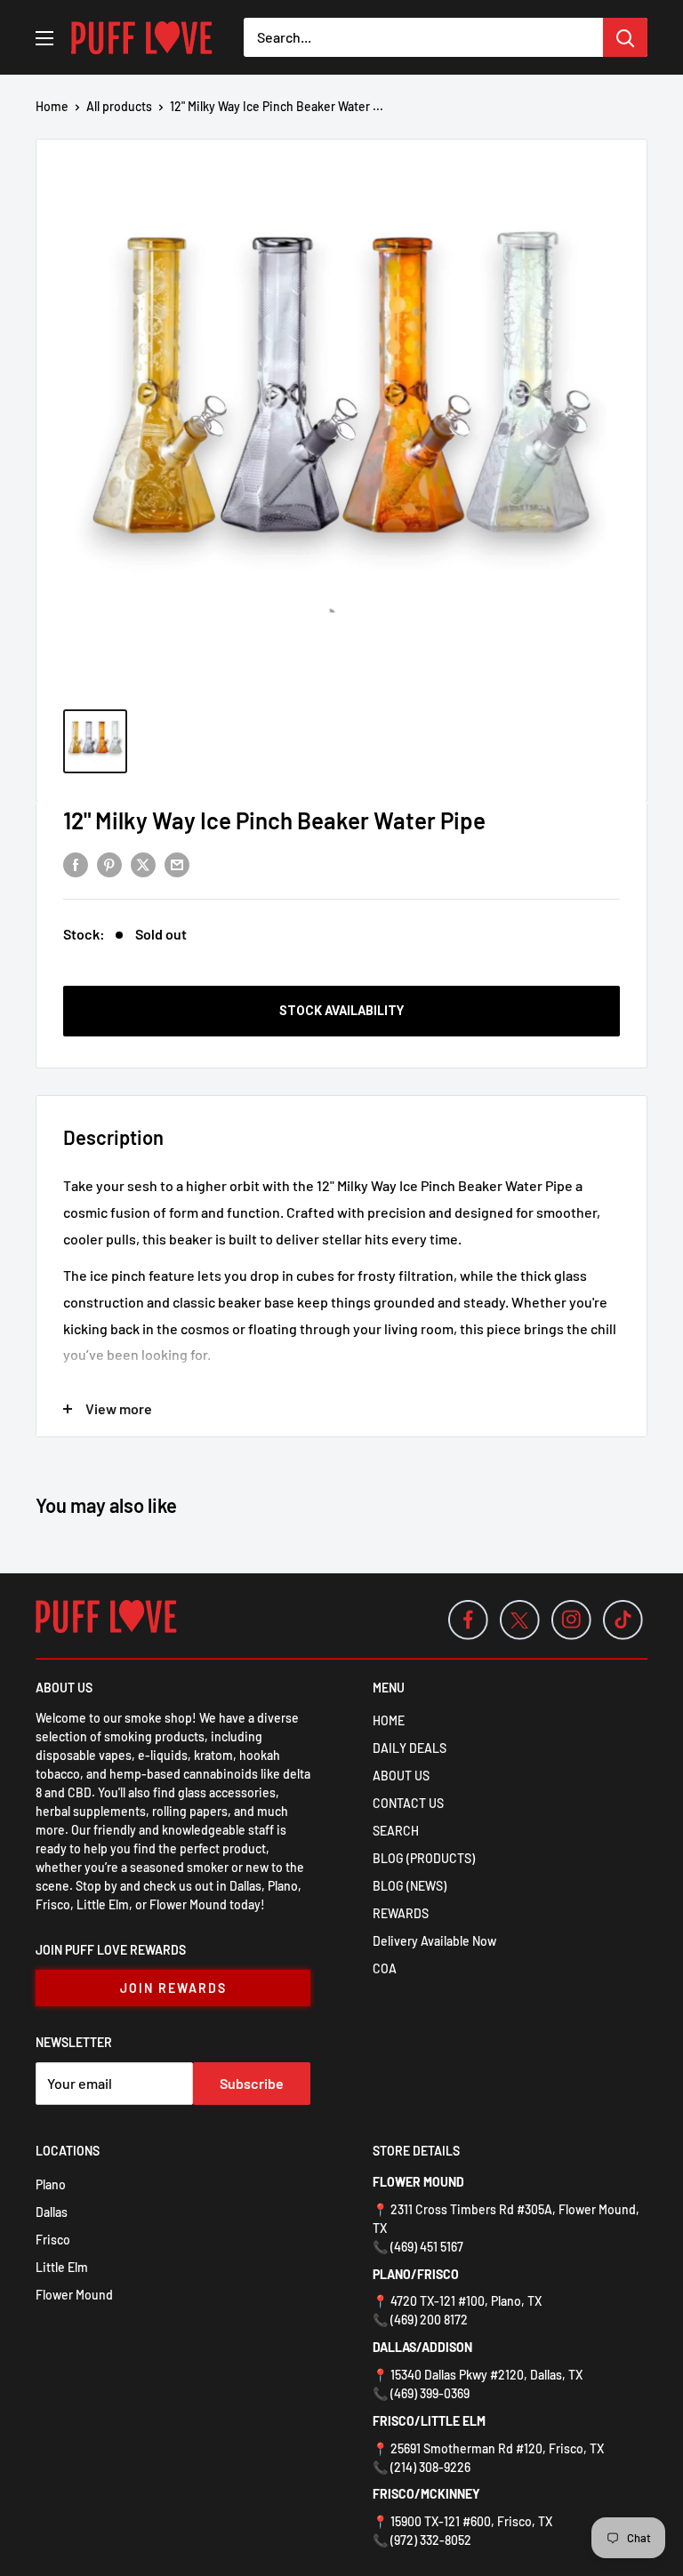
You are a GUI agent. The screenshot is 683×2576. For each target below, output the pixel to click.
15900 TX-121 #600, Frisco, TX (471, 2521)
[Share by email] (177, 864)
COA (385, 1968)
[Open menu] (44, 38)
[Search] (625, 37)
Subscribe (252, 2083)
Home (52, 106)
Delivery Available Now (434, 1941)
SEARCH (396, 1831)
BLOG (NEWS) (410, 1886)
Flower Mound (74, 2295)
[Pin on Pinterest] (109, 864)
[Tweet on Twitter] (143, 864)
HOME (389, 1720)
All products (119, 106)
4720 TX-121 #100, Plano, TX (466, 2301)
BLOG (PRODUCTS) (424, 1858)
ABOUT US (401, 1776)
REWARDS (401, 1913)
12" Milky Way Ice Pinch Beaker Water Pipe (274, 820)
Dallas (52, 2212)
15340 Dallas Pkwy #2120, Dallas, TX (486, 2375)
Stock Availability (341, 1011)
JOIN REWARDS (173, 1988)
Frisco (53, 2240)
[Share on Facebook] (76, 864)
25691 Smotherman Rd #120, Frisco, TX (497, 2448)
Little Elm (62, 2267)
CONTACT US (408, 1803)
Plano (51, 2184)
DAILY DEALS (410, 1748)
